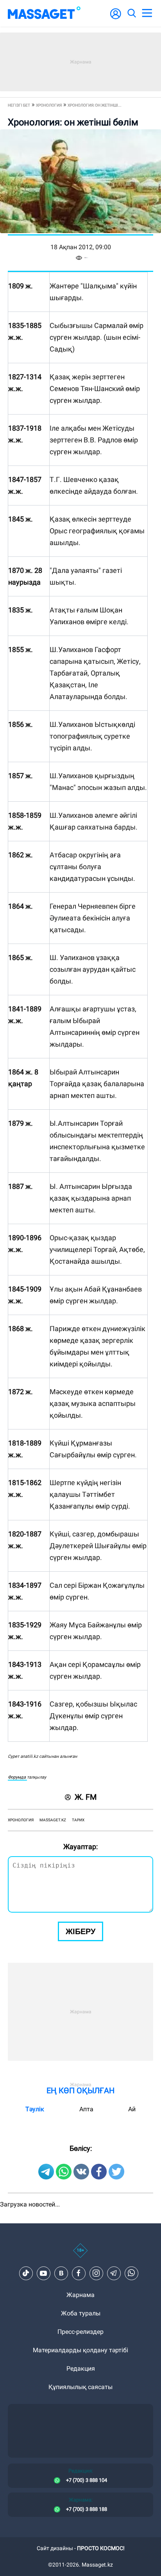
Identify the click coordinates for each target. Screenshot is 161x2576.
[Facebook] (79, 2273)
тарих (78, 1820)
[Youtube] (43, 2273)
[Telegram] (114, 2273)
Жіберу (80, 1931)
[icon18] (80, 2255)
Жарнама (80, 2295)
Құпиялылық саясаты (80, 2387)
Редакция (81, 2369)
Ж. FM (86, 1797)
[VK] (61, 2273)
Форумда (17, 1777)
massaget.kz (53, 1820)
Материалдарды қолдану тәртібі (80, 2350)
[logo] (44, 13)
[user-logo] (116, 18)
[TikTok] (26, 2273)
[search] (131, 13)
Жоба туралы (81, 2313)
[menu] (147, 13)
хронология (21, 1820)
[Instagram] (96, 2273)
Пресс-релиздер (80, 2332)
